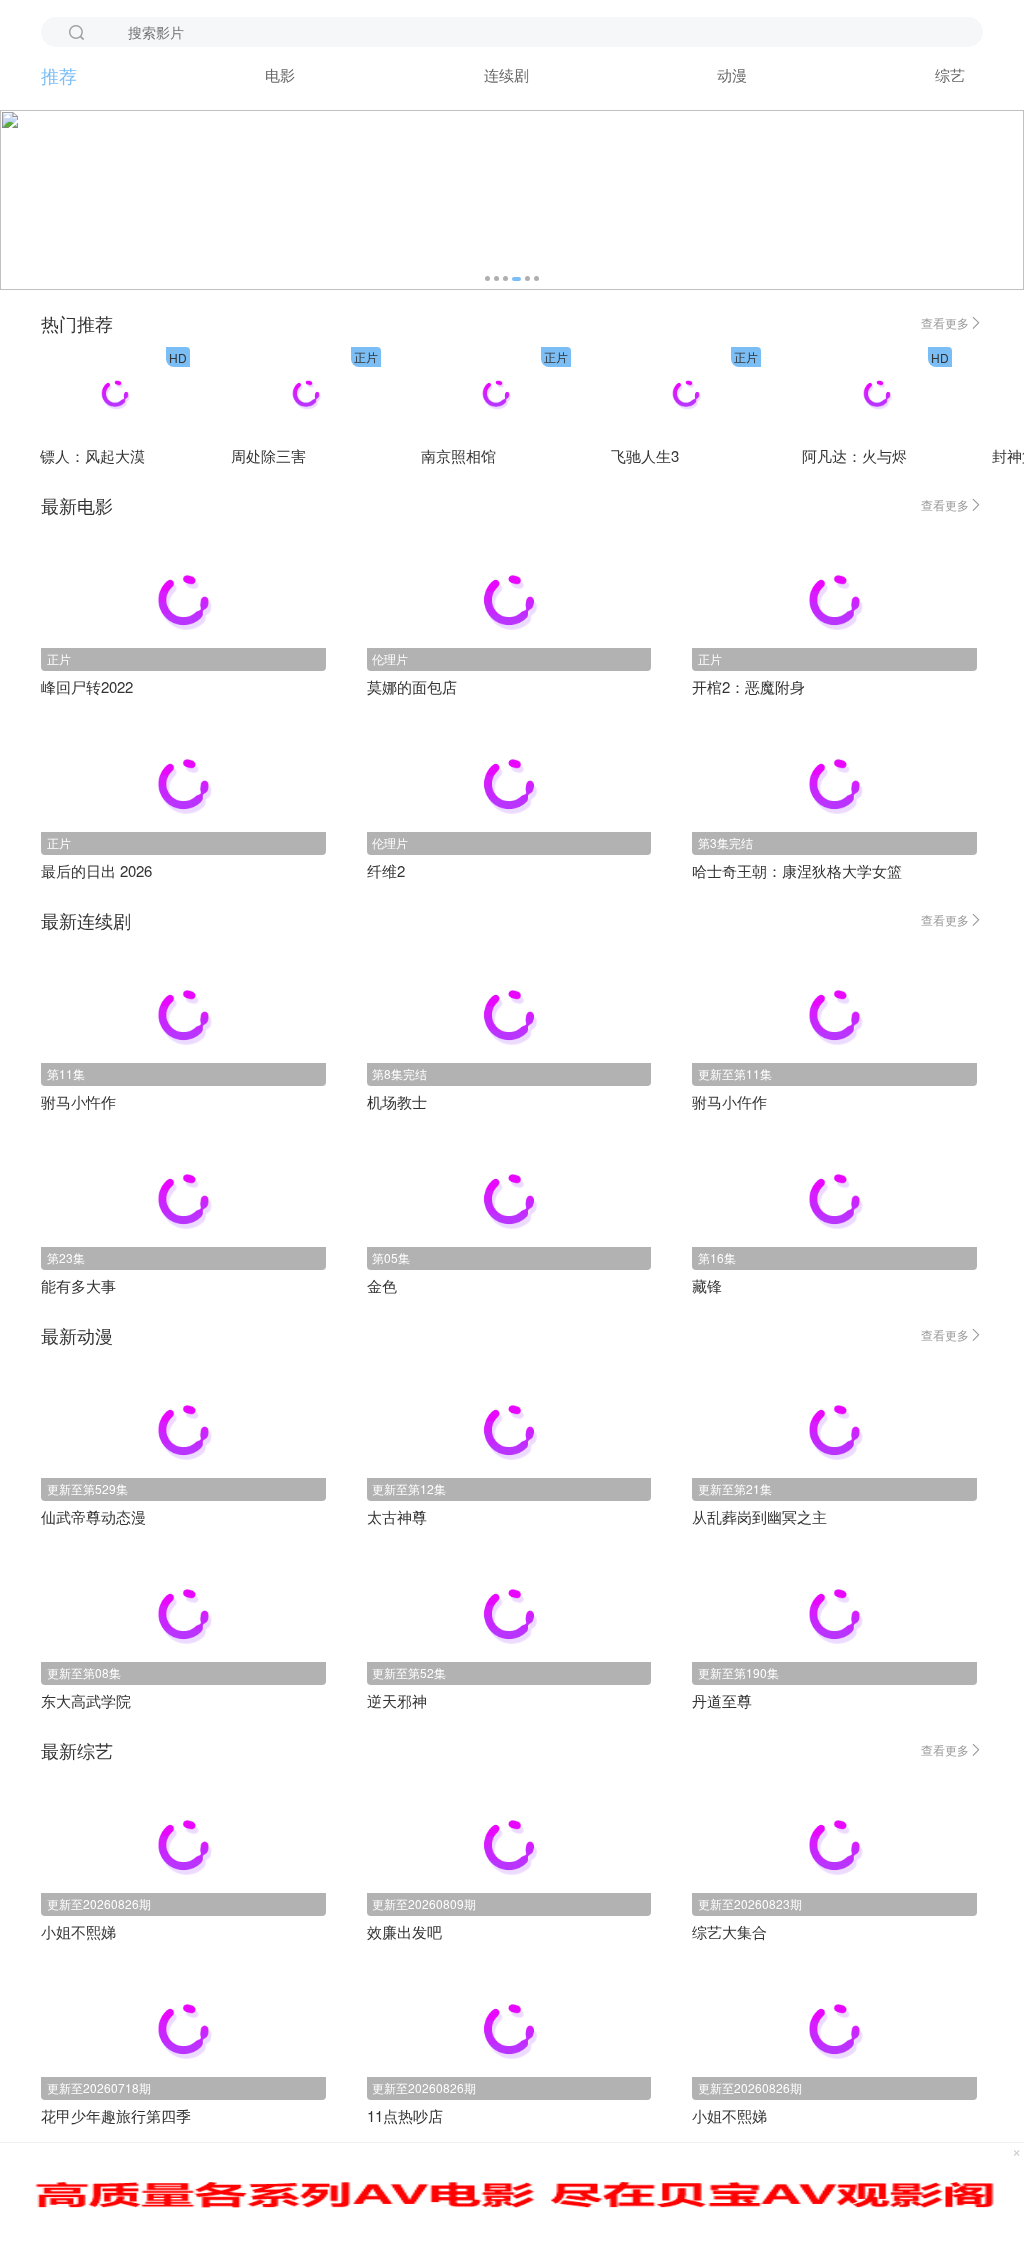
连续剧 (506, 74)
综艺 (950, 74)
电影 (280, 74)
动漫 (732, 74)
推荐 (59, 75)
